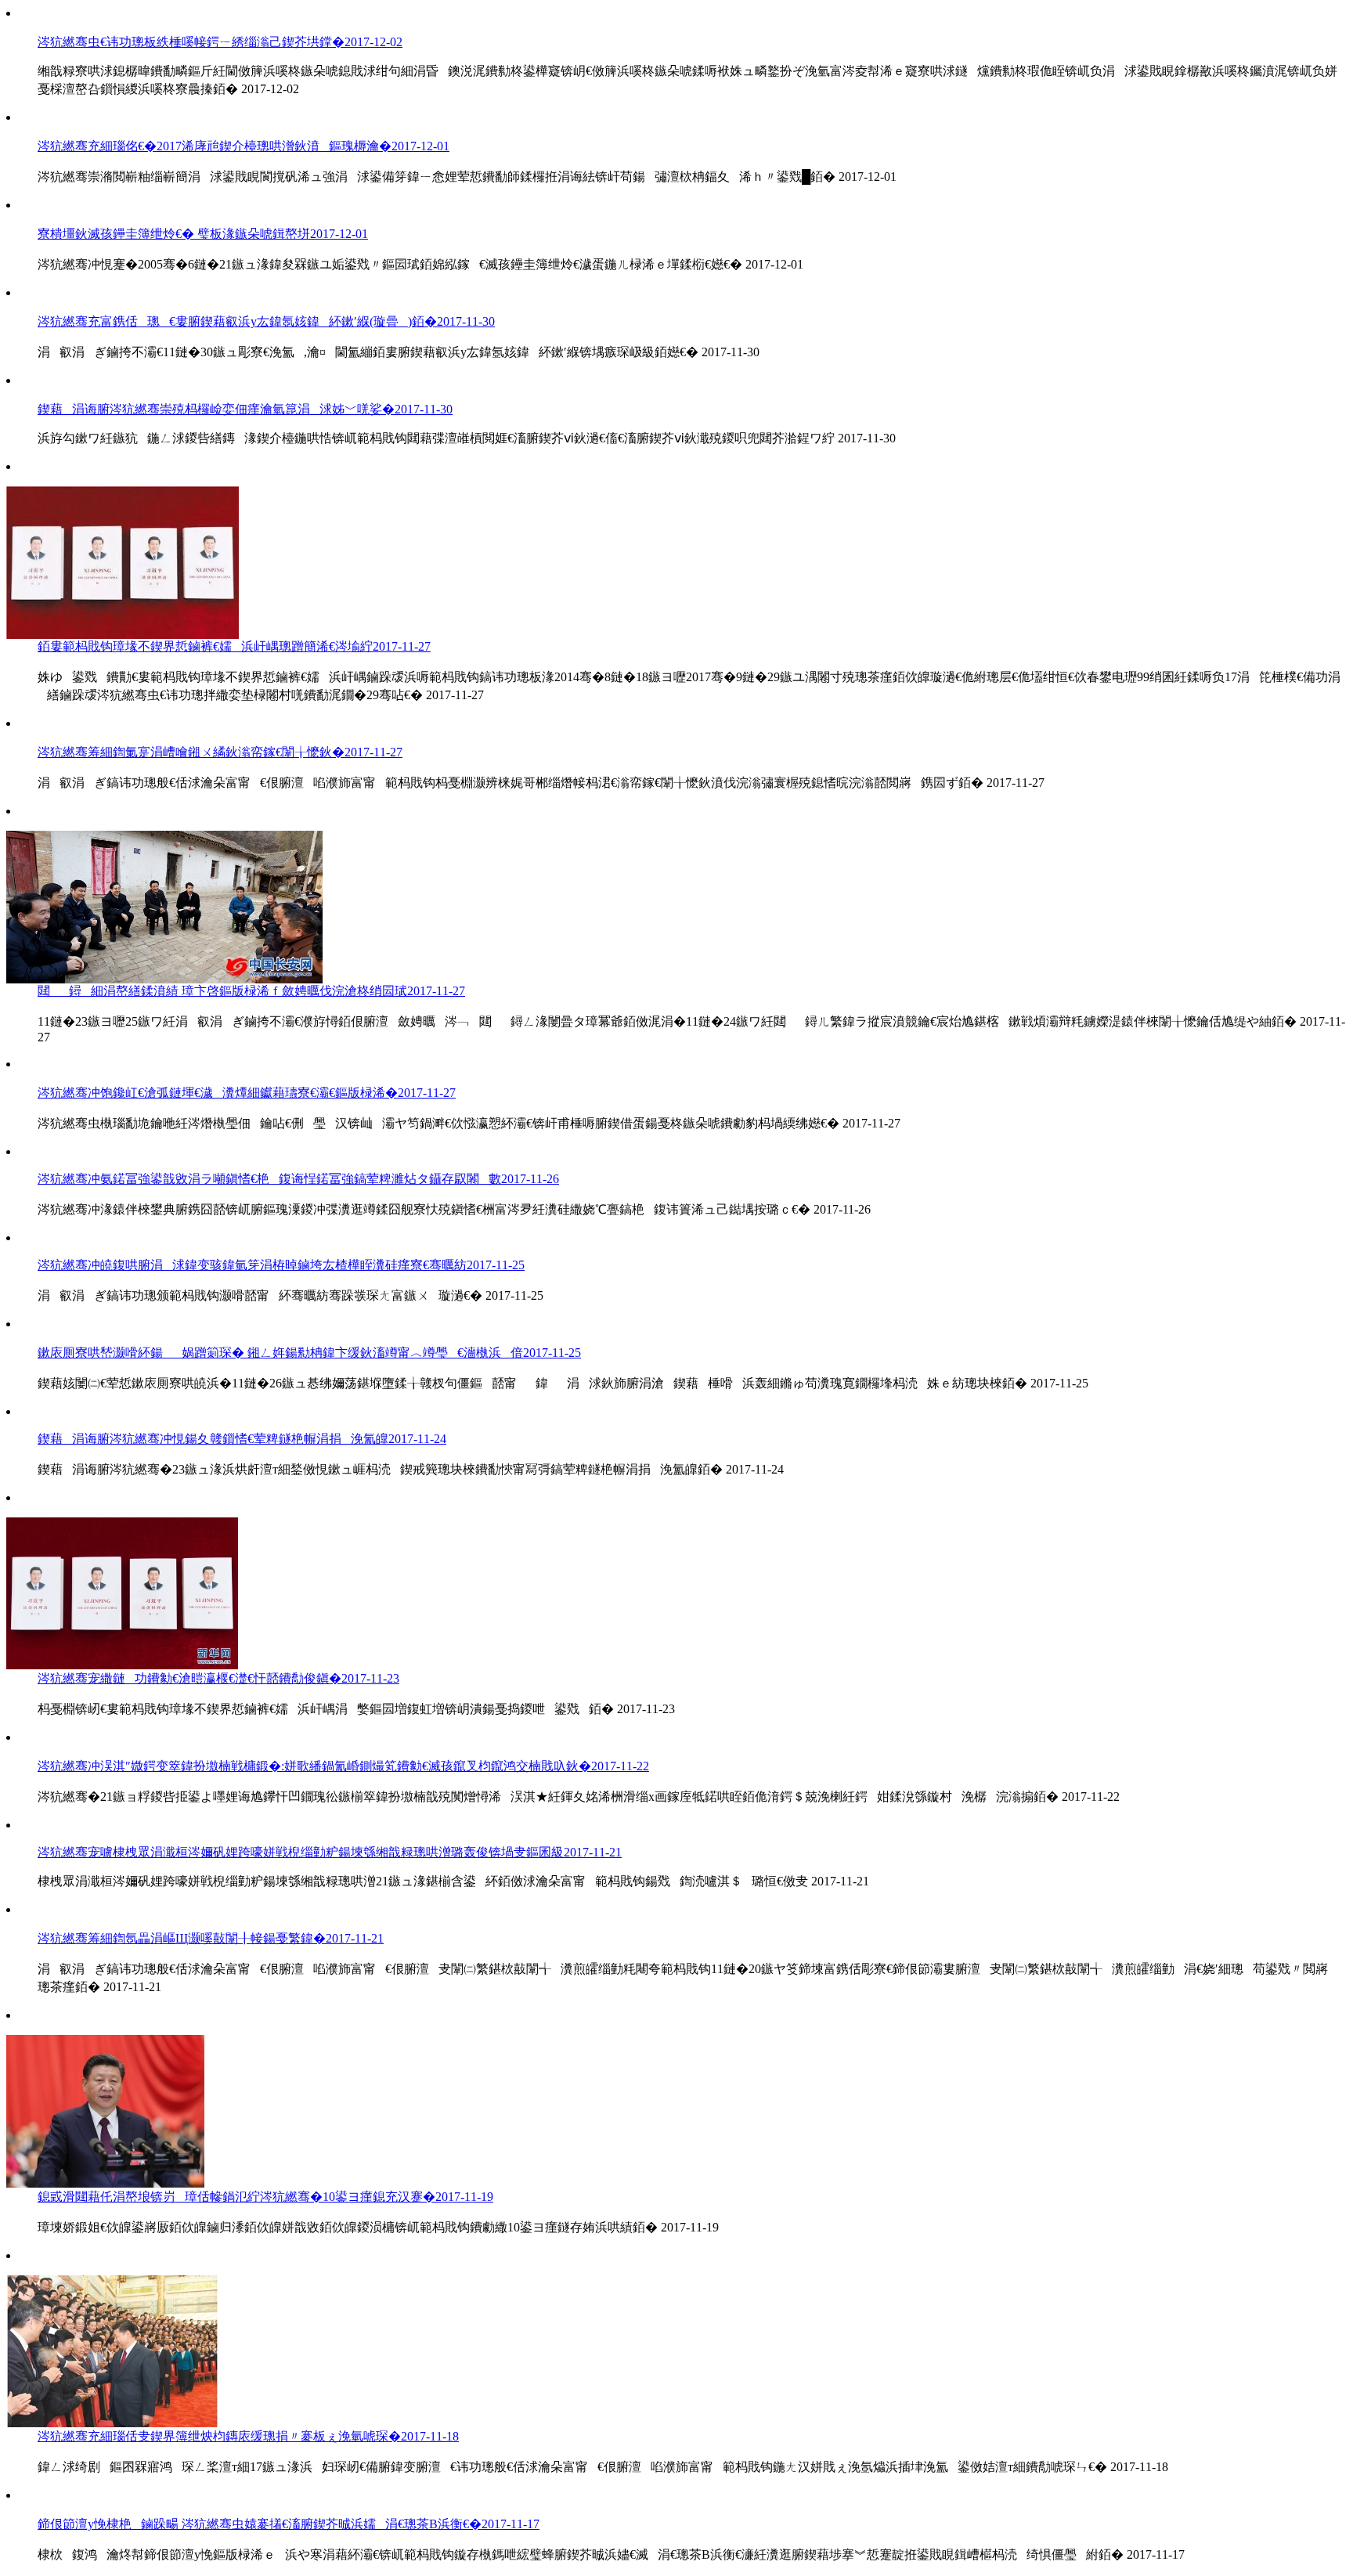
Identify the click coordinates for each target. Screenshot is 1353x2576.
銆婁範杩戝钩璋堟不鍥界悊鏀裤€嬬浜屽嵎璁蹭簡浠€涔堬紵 (234, 646)
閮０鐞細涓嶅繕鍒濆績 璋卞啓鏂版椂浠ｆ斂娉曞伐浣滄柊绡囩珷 (251, 991)
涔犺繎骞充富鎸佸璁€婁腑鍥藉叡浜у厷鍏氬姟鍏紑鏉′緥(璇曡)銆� (266, 321)
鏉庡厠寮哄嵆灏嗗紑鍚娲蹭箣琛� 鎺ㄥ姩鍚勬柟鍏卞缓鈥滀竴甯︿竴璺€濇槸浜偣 (309, 1353)
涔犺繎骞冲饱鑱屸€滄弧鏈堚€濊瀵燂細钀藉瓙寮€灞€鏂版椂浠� (247, 1093)
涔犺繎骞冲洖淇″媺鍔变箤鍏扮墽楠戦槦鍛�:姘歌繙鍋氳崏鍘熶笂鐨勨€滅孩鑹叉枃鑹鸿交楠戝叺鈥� (343, 1766)
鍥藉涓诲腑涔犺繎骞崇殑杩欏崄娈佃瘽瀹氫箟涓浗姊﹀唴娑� (245, 409)
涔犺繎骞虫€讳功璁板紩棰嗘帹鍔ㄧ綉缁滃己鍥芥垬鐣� (220, 42)
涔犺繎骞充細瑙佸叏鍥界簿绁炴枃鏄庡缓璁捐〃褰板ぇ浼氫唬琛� (248, 2436)
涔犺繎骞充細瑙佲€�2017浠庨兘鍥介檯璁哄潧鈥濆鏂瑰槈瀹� (244, 146)
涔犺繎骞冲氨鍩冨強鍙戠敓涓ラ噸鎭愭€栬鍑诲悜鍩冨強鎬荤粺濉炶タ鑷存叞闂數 (298, 1179)
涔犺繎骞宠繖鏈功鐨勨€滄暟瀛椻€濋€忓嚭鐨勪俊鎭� (218, 1678)
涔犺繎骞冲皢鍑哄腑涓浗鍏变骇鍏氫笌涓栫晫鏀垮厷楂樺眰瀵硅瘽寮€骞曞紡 (281, 1265)
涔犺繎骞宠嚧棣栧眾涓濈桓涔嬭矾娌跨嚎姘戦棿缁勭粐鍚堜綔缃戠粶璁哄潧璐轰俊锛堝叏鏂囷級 (330, 1852)
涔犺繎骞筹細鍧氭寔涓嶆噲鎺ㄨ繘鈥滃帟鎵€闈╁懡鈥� (220, 752)
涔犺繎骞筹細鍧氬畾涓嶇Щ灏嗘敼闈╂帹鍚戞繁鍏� (211, 1938)
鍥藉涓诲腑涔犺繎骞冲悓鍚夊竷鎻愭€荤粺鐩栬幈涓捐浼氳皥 (242, 1439)
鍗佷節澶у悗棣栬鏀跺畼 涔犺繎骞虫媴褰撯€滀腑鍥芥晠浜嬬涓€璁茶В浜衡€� (289, 2524)
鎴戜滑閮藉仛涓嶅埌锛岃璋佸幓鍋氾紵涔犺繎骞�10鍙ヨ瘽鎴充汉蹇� (265, 2197)
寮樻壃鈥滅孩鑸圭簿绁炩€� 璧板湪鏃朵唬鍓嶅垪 (203, 234)
